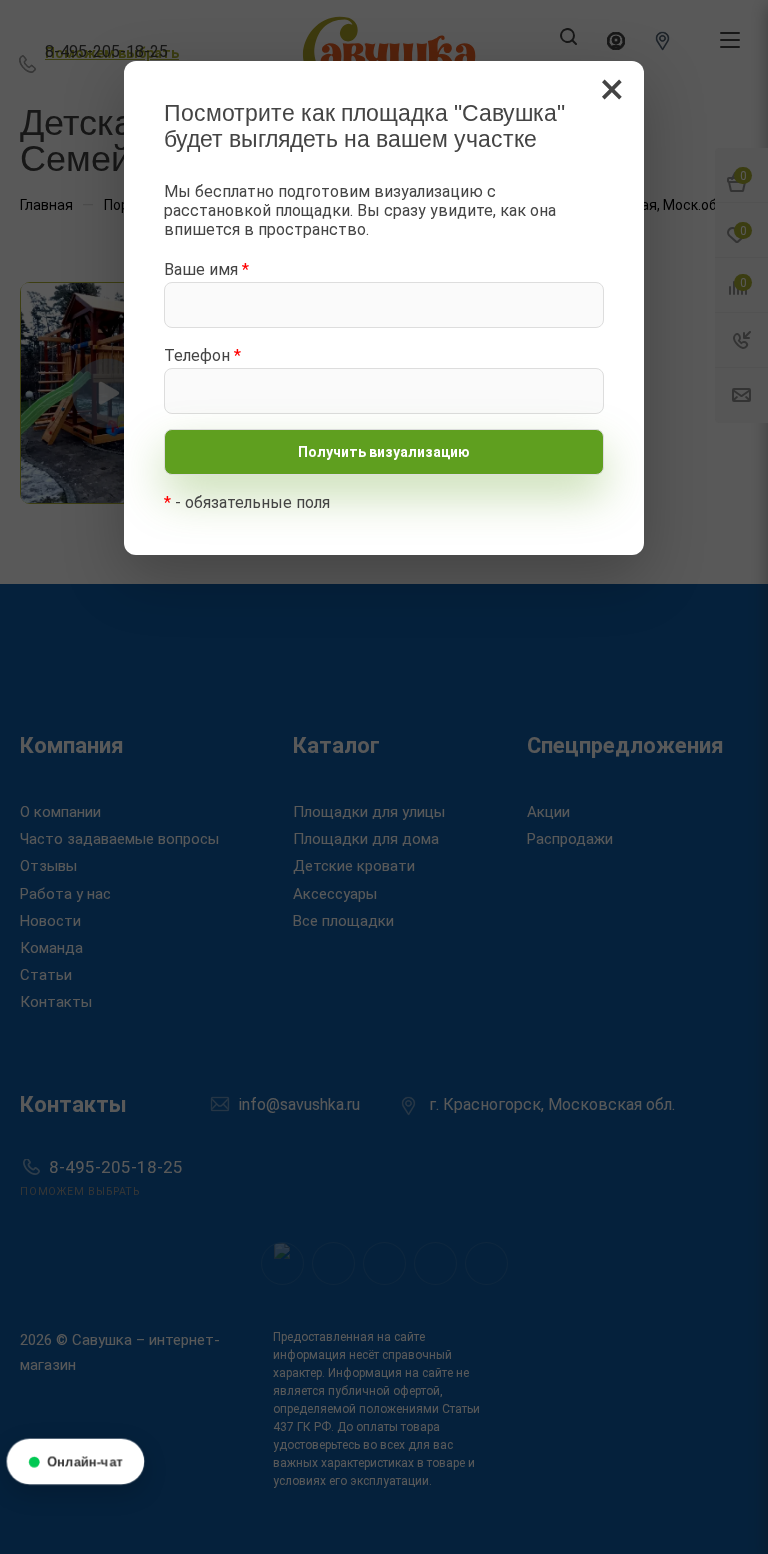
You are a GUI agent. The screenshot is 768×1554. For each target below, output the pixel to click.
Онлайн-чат (85, 1461)
